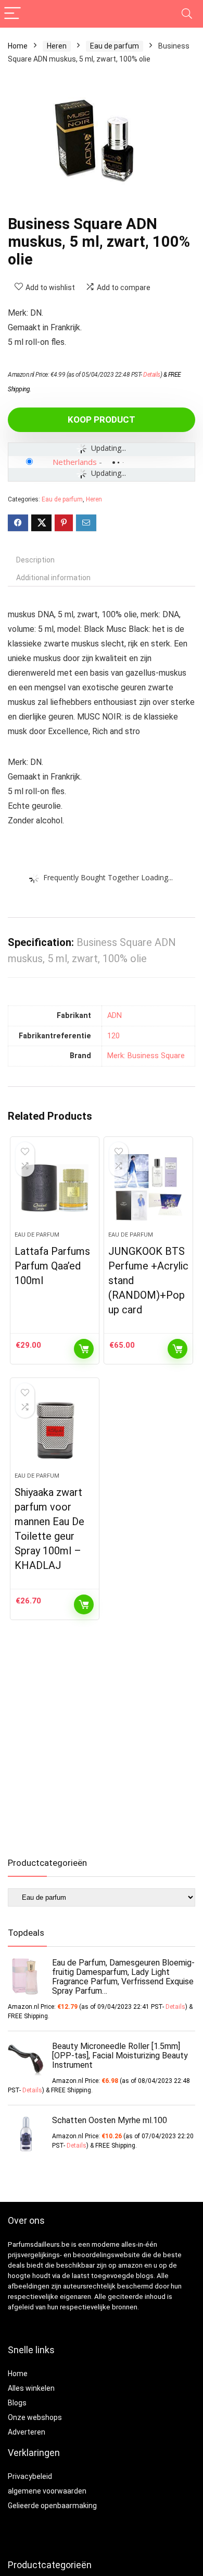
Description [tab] (35, 560)
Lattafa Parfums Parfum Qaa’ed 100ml (52, 1266)
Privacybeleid (30, 2476)
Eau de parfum (115, 46)
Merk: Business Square (146, 1056)
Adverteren (27, 2432)
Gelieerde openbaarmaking (52, 2506)
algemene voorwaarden (47, 2491)
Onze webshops (35, 2417)
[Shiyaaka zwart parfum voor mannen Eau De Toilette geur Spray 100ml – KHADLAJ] (55, 1429)
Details (152, 375)
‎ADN (115, 1016)
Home (18, 46)
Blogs (17, 2403)
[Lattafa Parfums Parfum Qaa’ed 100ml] (55, 1188)
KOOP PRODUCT (102, 420)
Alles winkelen (31, 2388)
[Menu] (12, 14)
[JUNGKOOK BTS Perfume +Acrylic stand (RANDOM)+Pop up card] (149, 1188)
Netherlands (75, 462)
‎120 (113, 1036)
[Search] (187, 14)
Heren (57, 46)
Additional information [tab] (53, 578)
